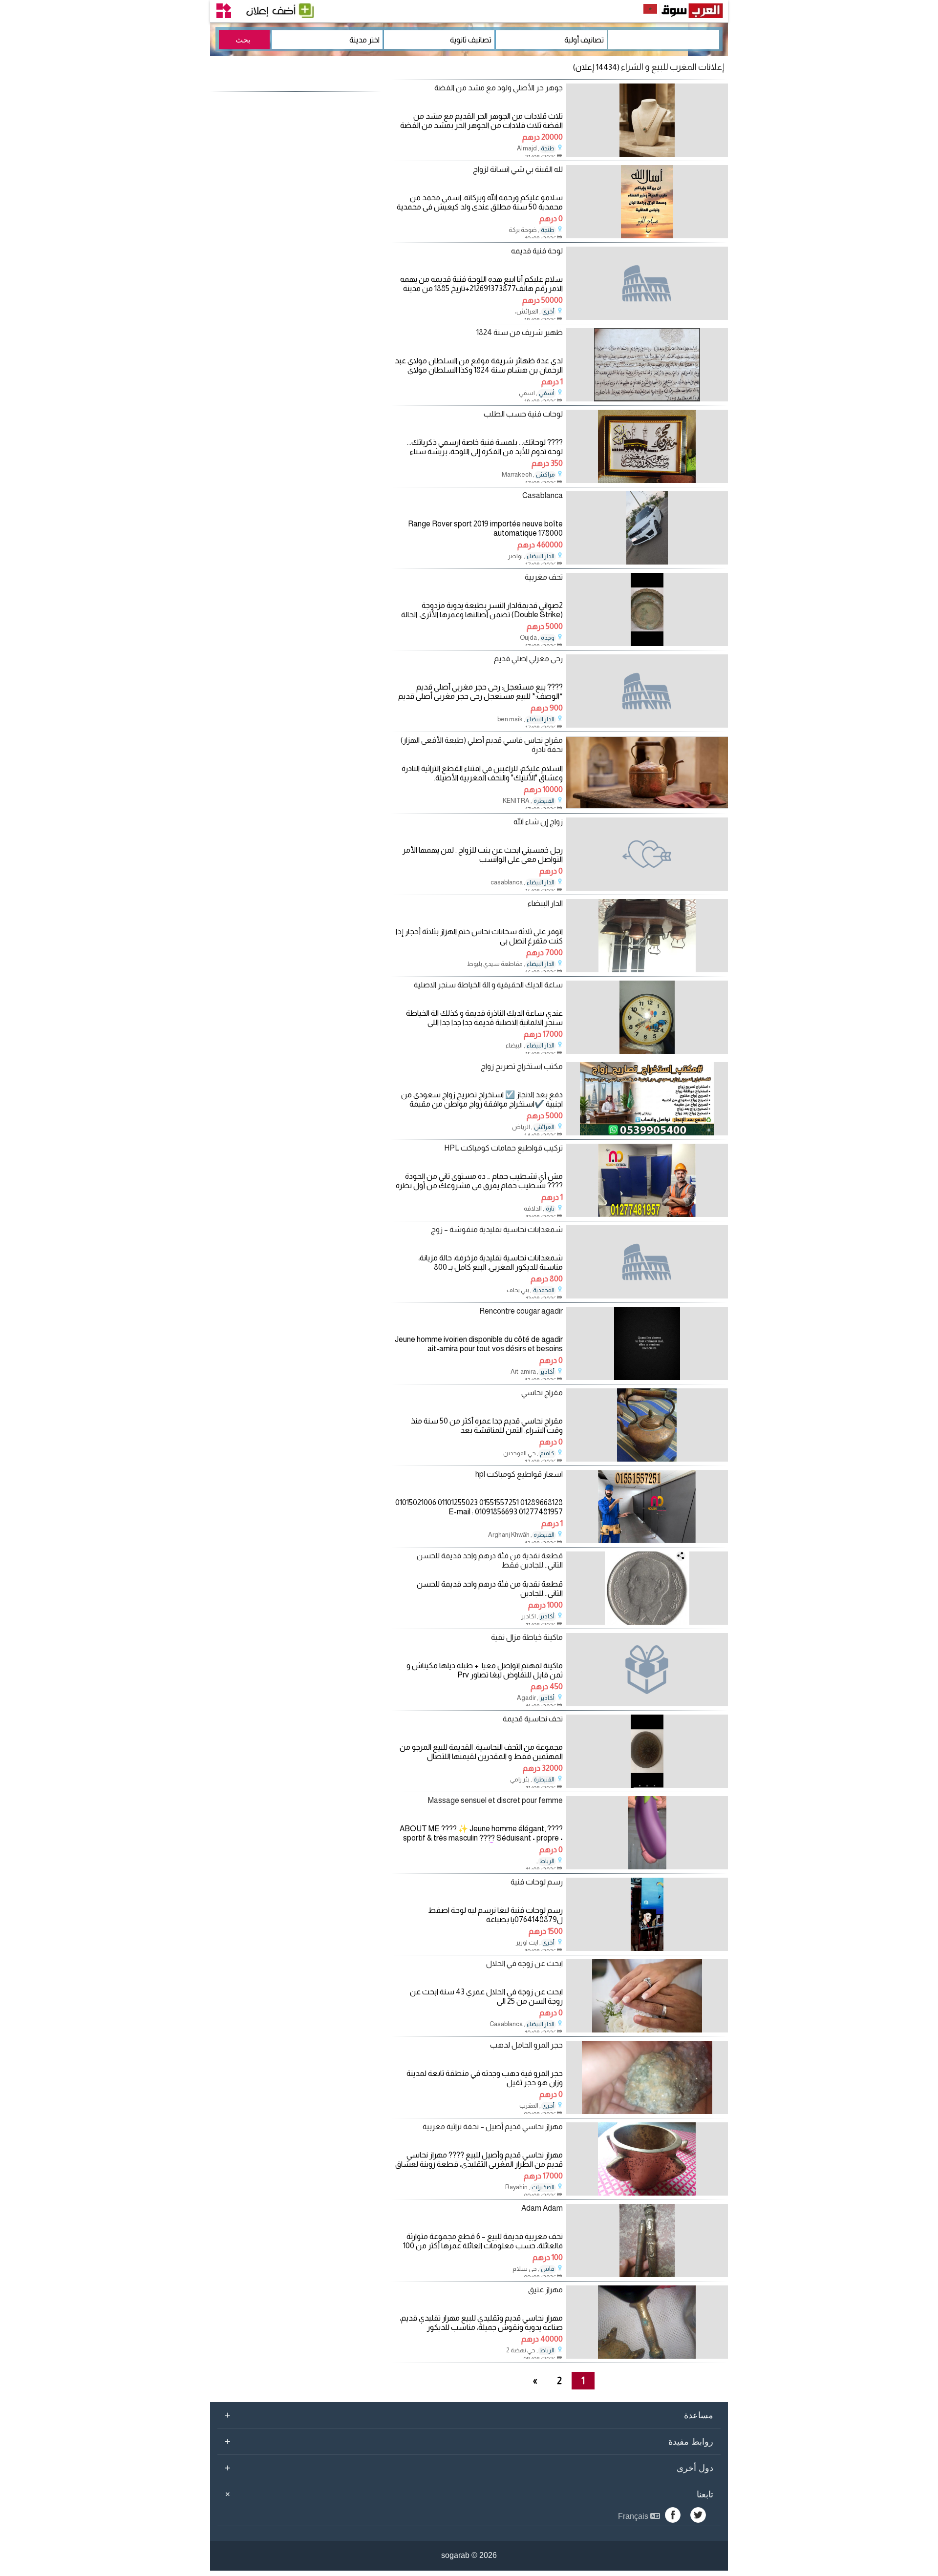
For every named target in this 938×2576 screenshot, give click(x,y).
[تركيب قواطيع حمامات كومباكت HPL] (647, 1214)
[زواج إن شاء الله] (647, 854)
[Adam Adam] (647, 2274)
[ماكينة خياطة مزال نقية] (647, 1670)
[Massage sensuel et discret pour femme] (647, 1867)
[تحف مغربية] (647, 643)
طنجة (548, 148)
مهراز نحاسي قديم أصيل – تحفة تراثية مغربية (493, 2126)
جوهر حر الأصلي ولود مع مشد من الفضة (499, 88)
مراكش (545, 475)
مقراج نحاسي (542, 1393)
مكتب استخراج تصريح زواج (522, 1066)
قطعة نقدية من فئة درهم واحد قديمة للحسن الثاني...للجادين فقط (490, 1560)
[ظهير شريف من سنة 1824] (647, 399)
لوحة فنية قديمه (537, 251)
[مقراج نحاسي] (647, 1459)
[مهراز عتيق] (647, 2356)
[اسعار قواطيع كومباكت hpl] (647, 1540)
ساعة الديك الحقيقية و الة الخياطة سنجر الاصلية (488, 985)
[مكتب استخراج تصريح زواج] (647, 1133)
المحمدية (544, 1290)
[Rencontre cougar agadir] (647, 1377)
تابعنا (468, 2494)
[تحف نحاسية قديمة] (647, 1785)
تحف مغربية (544, 577)
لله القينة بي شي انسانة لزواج (518, 169)
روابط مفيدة (469, 2441)
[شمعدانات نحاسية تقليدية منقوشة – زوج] (647, 1262)
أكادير (547, 1372)
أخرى (548, 312)
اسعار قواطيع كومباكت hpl (519, 1474)
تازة (550, 1209)
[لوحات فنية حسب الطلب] (647, 480)
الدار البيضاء (541, 556)
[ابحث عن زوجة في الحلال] (647, 2030)
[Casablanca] (647, 562)
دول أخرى (469, 2468)
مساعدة (469, 2415)
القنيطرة (544, 801)
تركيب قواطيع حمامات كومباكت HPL (503, 1148)
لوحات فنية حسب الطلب (523, 414)
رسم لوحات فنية (537, 1882)
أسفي (547, 393)
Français (634, 2516)
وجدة (548, 638)
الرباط (547, 1861)
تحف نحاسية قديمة (533, 1719)
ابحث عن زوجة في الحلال (524, 1963)
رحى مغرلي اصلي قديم (528, 659)
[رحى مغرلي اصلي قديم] (647, 691)
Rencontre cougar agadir (521, 1311)
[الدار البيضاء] (647, 970)
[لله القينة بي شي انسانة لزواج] (647, 236)
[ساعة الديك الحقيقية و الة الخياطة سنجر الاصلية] (647, 1051)
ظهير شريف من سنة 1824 (520, 332)
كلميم (547, 1453)
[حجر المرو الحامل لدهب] (647, 2111)
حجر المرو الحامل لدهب (526, 2045)
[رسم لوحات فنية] (647, 1948)
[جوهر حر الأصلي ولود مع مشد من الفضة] (647, 154)
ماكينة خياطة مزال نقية (527, 1637)
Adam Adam (542, 2208)
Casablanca (543, 495)
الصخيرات (543, 2187)
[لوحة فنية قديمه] (647, 283)
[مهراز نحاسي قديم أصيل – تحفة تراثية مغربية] (647, 2193)
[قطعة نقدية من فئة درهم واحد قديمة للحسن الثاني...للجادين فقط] (647, 1622)
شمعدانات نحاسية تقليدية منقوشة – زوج (497, 1229)
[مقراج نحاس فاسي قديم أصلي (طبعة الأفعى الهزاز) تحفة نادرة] (647, 806)
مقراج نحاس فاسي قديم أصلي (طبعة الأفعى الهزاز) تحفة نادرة (482, 745)
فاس (548, 2269)
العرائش (544, 1127)
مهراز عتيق (545, 2290)
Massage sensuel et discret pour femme (495, 1800)
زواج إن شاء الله (538, 822)
